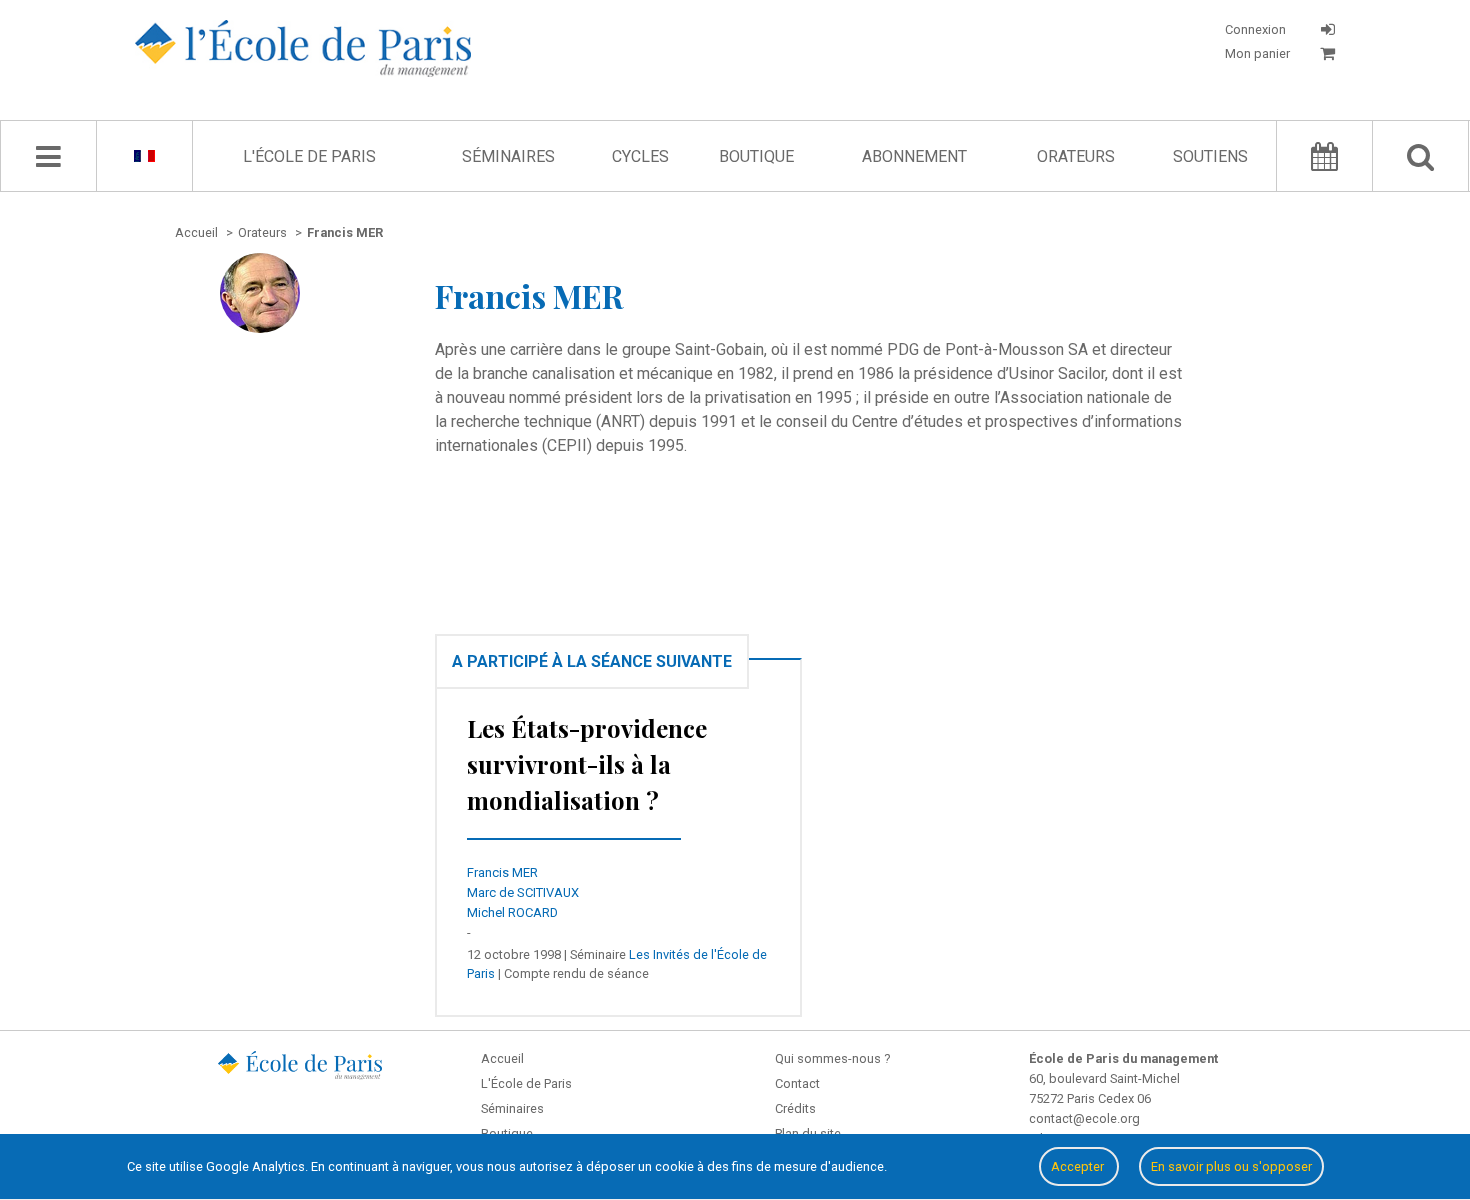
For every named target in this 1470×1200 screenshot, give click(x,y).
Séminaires (508, 156)
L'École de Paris (309, 156)
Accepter (1079, 1166)
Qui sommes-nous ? (832, 1058)
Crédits (795, 1108)
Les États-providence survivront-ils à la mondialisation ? (587, 764)
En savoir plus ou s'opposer (1231, 1166)
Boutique (756, 156)
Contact (797, 1083)
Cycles (640, 156)
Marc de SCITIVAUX (523, 892)
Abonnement (914, 156)
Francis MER (502, 872)
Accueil (502, 1058)
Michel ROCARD (512, 912)
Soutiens (1210, 156)
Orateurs (1076, 156)
